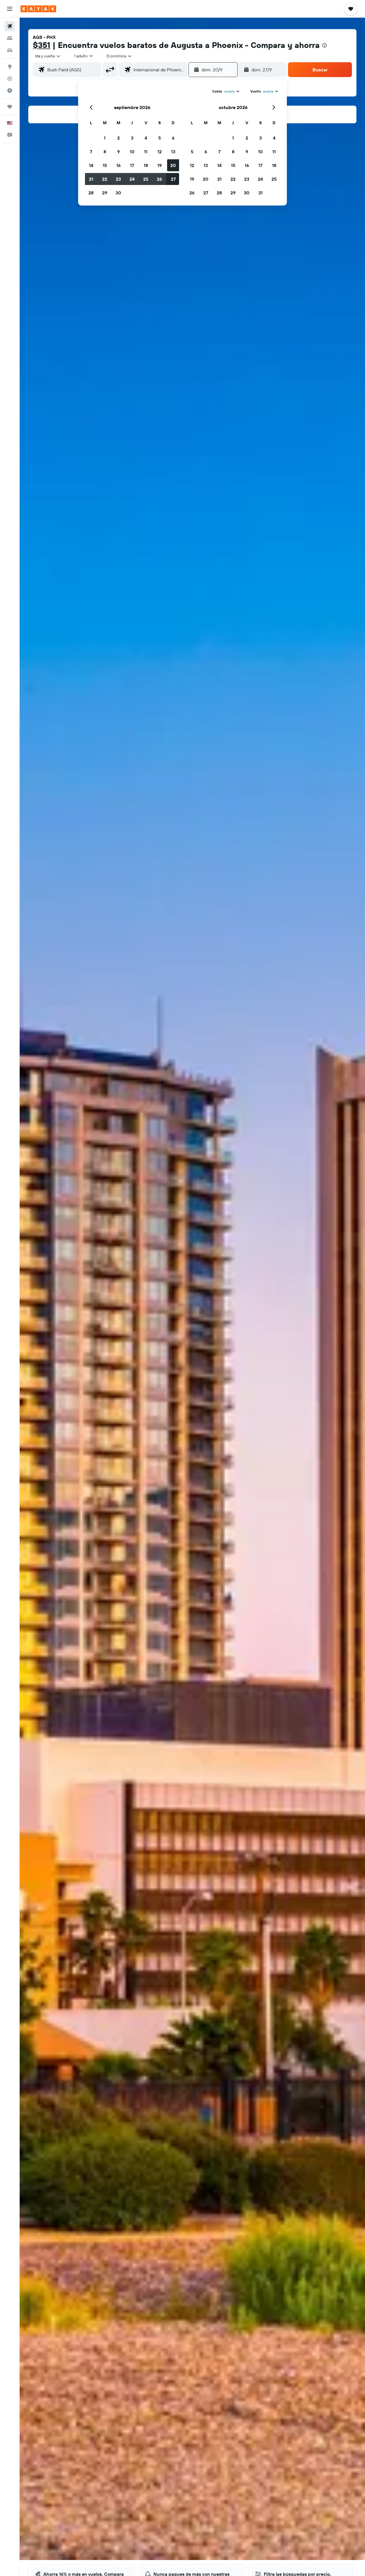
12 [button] (160, 152)
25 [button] (146, 179)
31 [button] (260, 193)
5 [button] (160, 138)
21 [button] (91, 179)
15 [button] (105, 165)
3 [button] (132, 138)
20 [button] (173, 165)
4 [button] (146, 138)
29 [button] (105, 193)
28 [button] (91, 193)
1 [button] (105, 138)
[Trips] (10, 107)
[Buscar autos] (10, 50)
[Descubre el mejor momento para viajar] (10, 90)
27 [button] (173, 179)
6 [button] (173, 138)
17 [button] (132, 165)
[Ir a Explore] (10, 67)
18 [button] (146, 165)
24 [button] (132, 179)
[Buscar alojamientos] (10, 38)
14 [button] (91, 165)
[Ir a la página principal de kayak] (38, 9)
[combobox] (48, 56)
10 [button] (132, 152)
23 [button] (118, 179)
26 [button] (159, 179)
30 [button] (118, 193)
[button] (10, 9)
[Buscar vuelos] (10, 26)
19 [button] (160, 165)
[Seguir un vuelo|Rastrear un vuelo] (10, 79)
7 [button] (91, 152)
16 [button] (118, 165)
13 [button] (173, 152)
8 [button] (105, 152)
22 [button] (105, 179)
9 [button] (118, 152)
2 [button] (118, 138)
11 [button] (146, 152)
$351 (41, 45)
